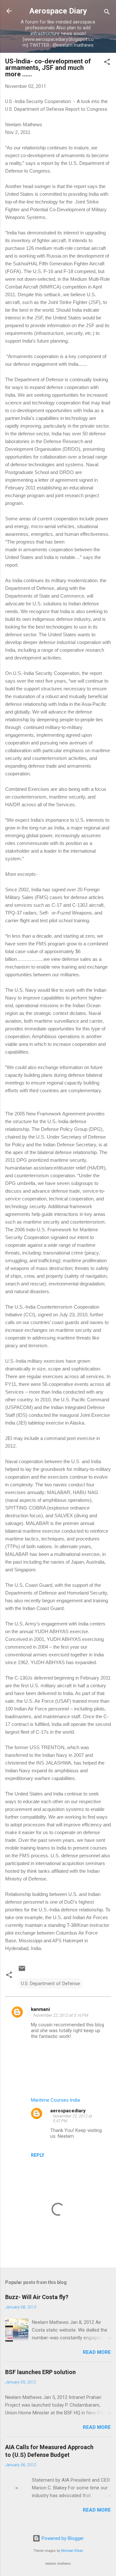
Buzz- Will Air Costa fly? (37, 2297)
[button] (107, 63)
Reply (38, 2155)
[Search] (107, 13)
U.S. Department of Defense (50, 1984)
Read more (97, 2352)
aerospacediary (68, 2111)
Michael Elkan (72, 2551)
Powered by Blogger (62, 2538)
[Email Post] (22, 1971)
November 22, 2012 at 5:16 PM (61, 2015)
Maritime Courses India (55, 2100)
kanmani (40, 2009)
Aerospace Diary (58, 11)
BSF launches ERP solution (40, 2372)
